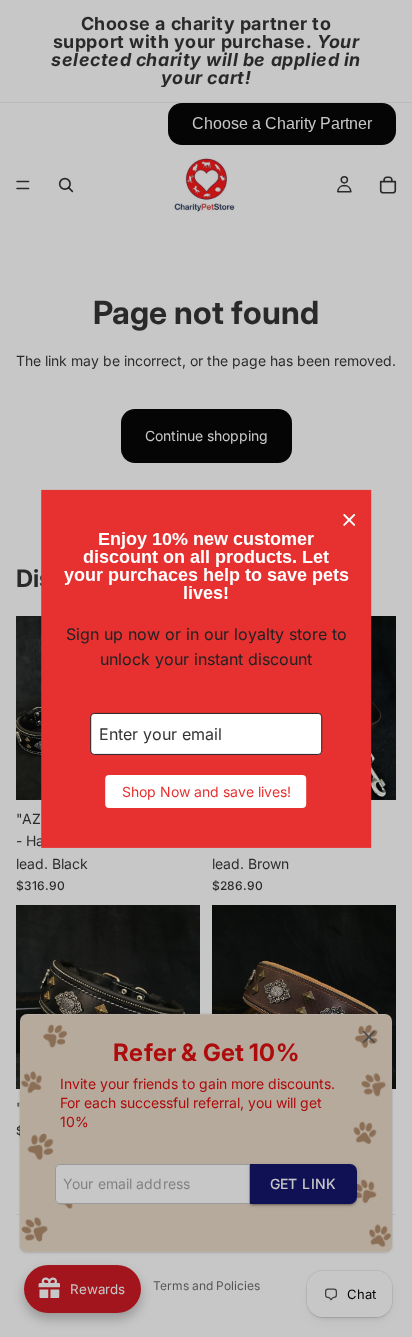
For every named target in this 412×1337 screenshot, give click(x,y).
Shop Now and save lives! (206, 791)
